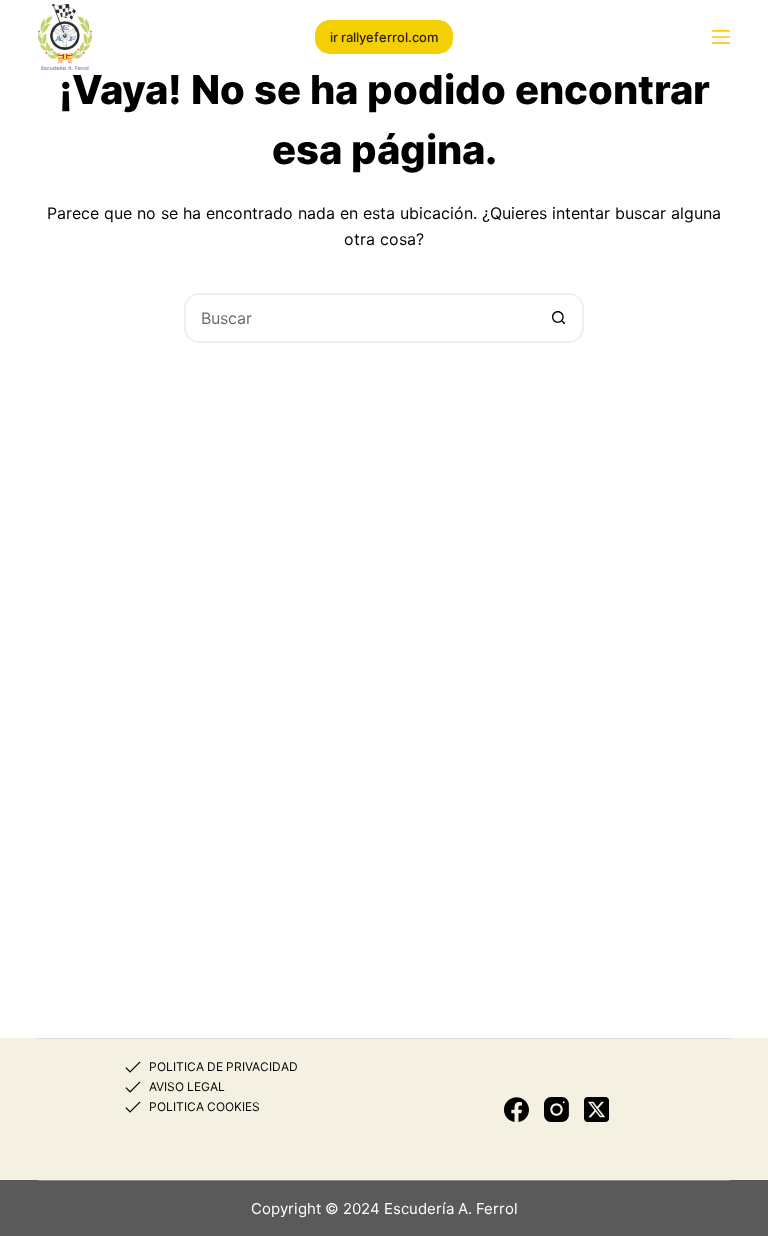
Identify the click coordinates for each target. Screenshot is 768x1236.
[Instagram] (556, 1109)
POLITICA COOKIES (204, 1106)
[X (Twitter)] (596, 1109)
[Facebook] (516, 1109)
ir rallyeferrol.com (384, 37)
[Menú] (721, 37)
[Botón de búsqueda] (559, 318)
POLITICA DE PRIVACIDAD (223, 1066)
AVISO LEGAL (187, 1086)
